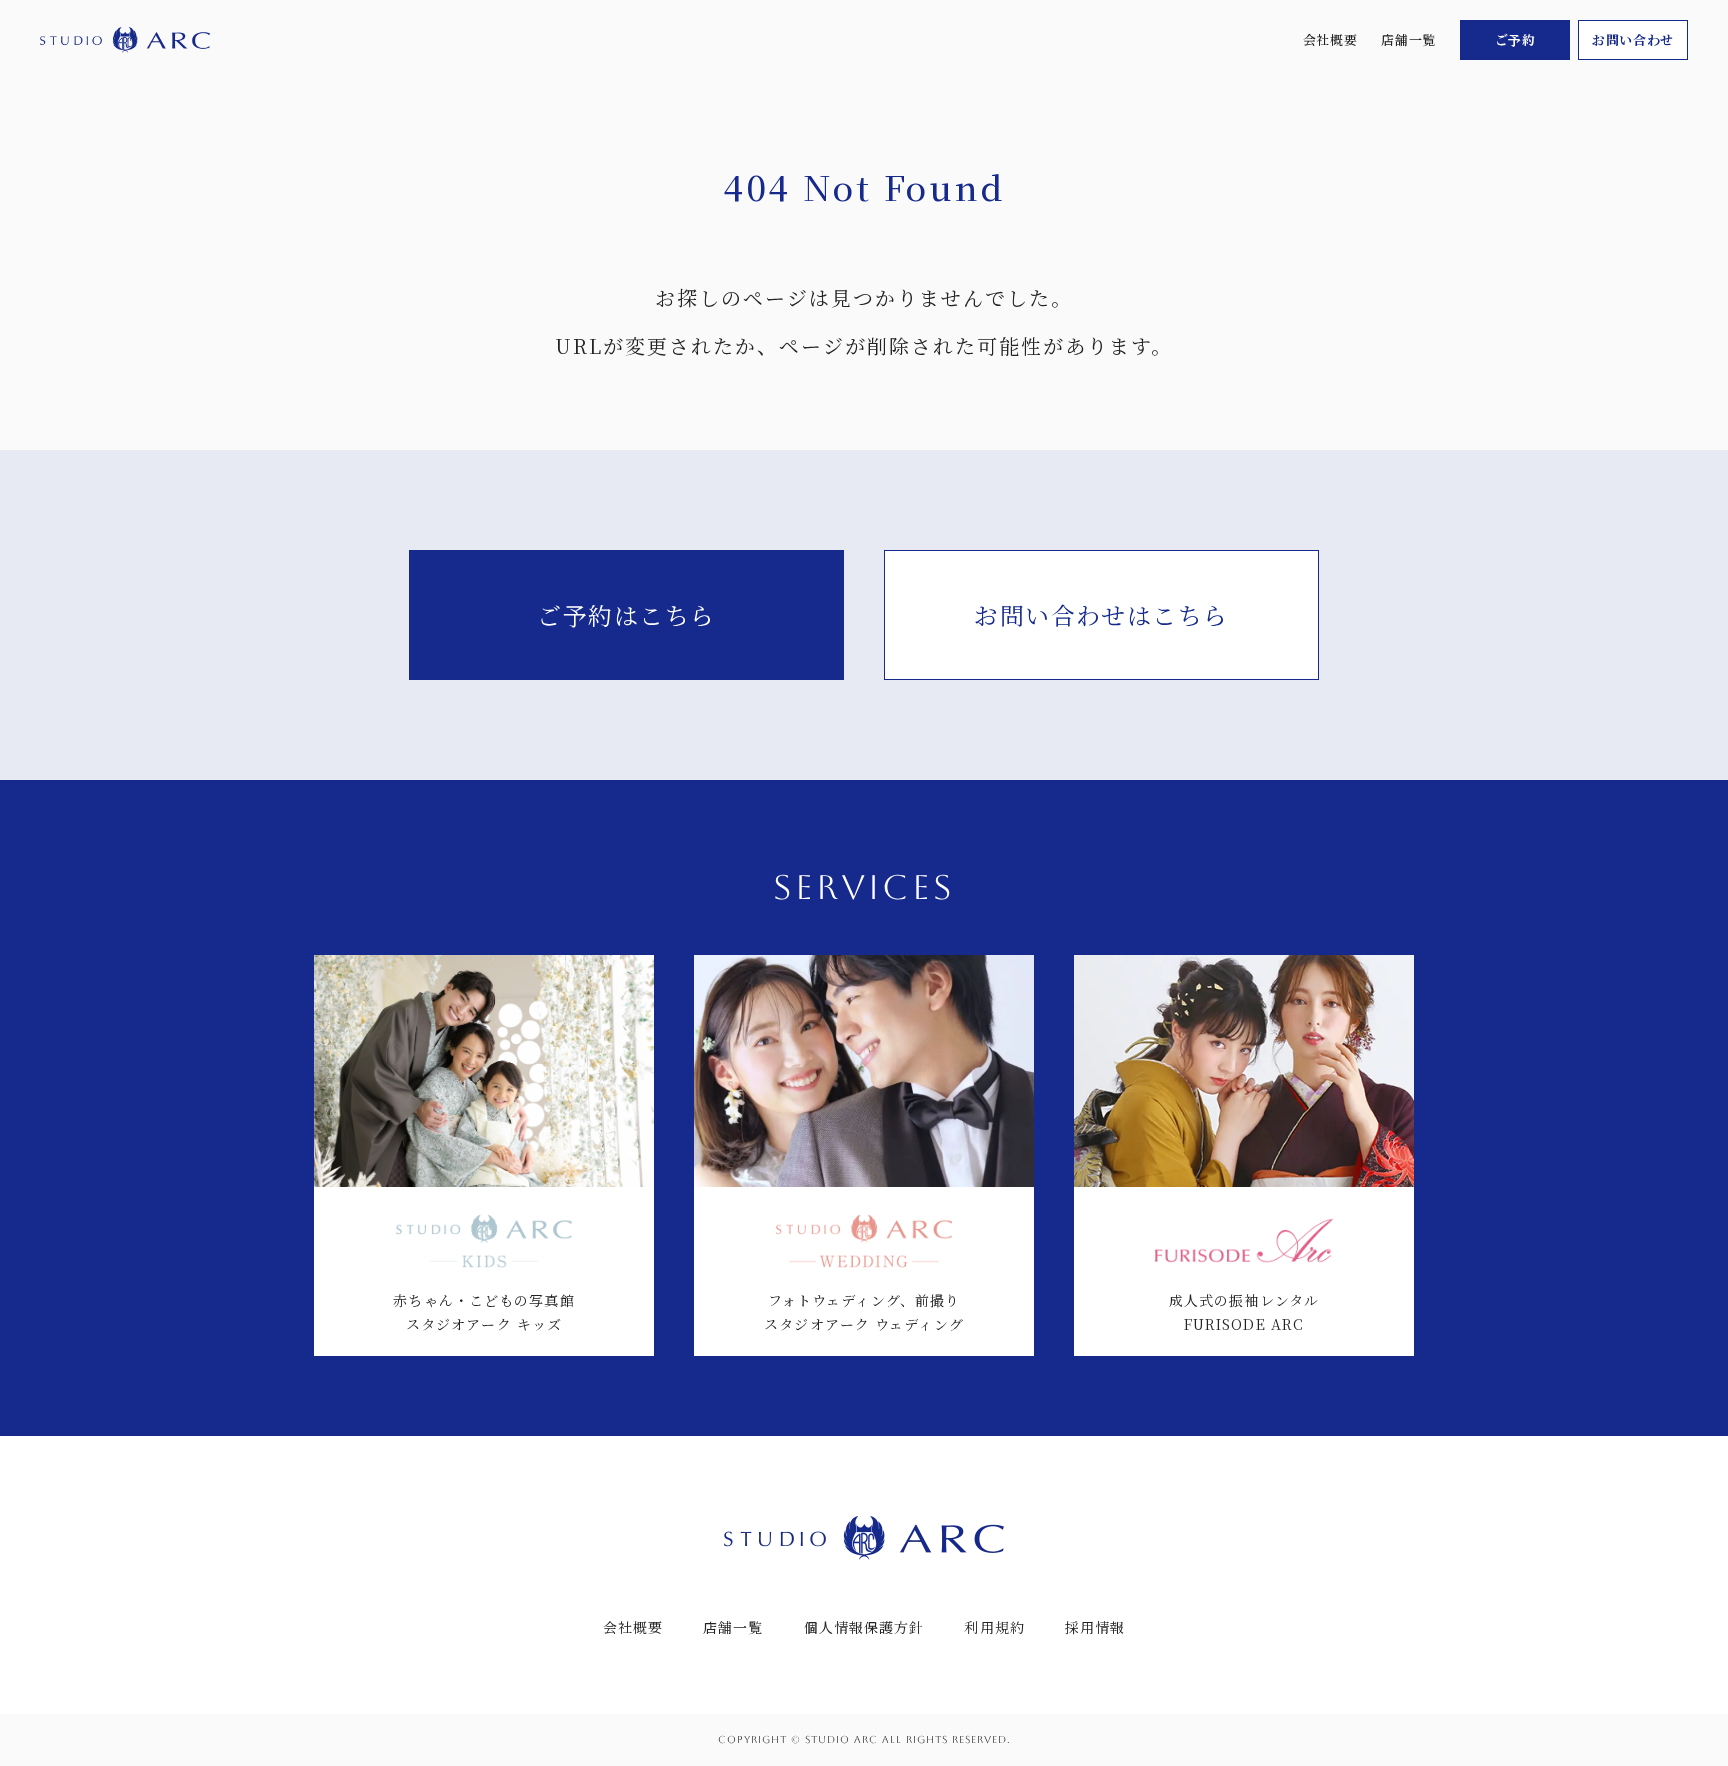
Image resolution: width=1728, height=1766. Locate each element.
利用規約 (994, 1627)
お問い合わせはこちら (1101, 614)
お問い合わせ (1633, 39)
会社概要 (1330, 39)
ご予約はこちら (626, 614)
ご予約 (1515, 39)
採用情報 (1095, 1627)
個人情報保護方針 (864, 1627)
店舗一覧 (1408, 39)
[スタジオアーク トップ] (125, 40)
